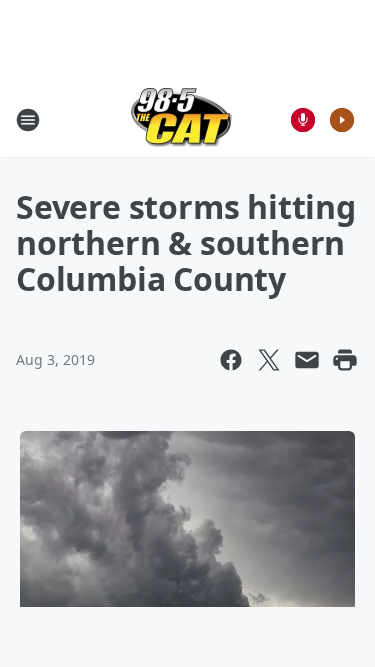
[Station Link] (181, 119)
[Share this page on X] (269, 360)
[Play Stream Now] (342, 120)
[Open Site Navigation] (28, 120)
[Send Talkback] (303, 120)
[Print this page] (345, 360)
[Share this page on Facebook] (231, 360)
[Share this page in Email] (307, 360)
